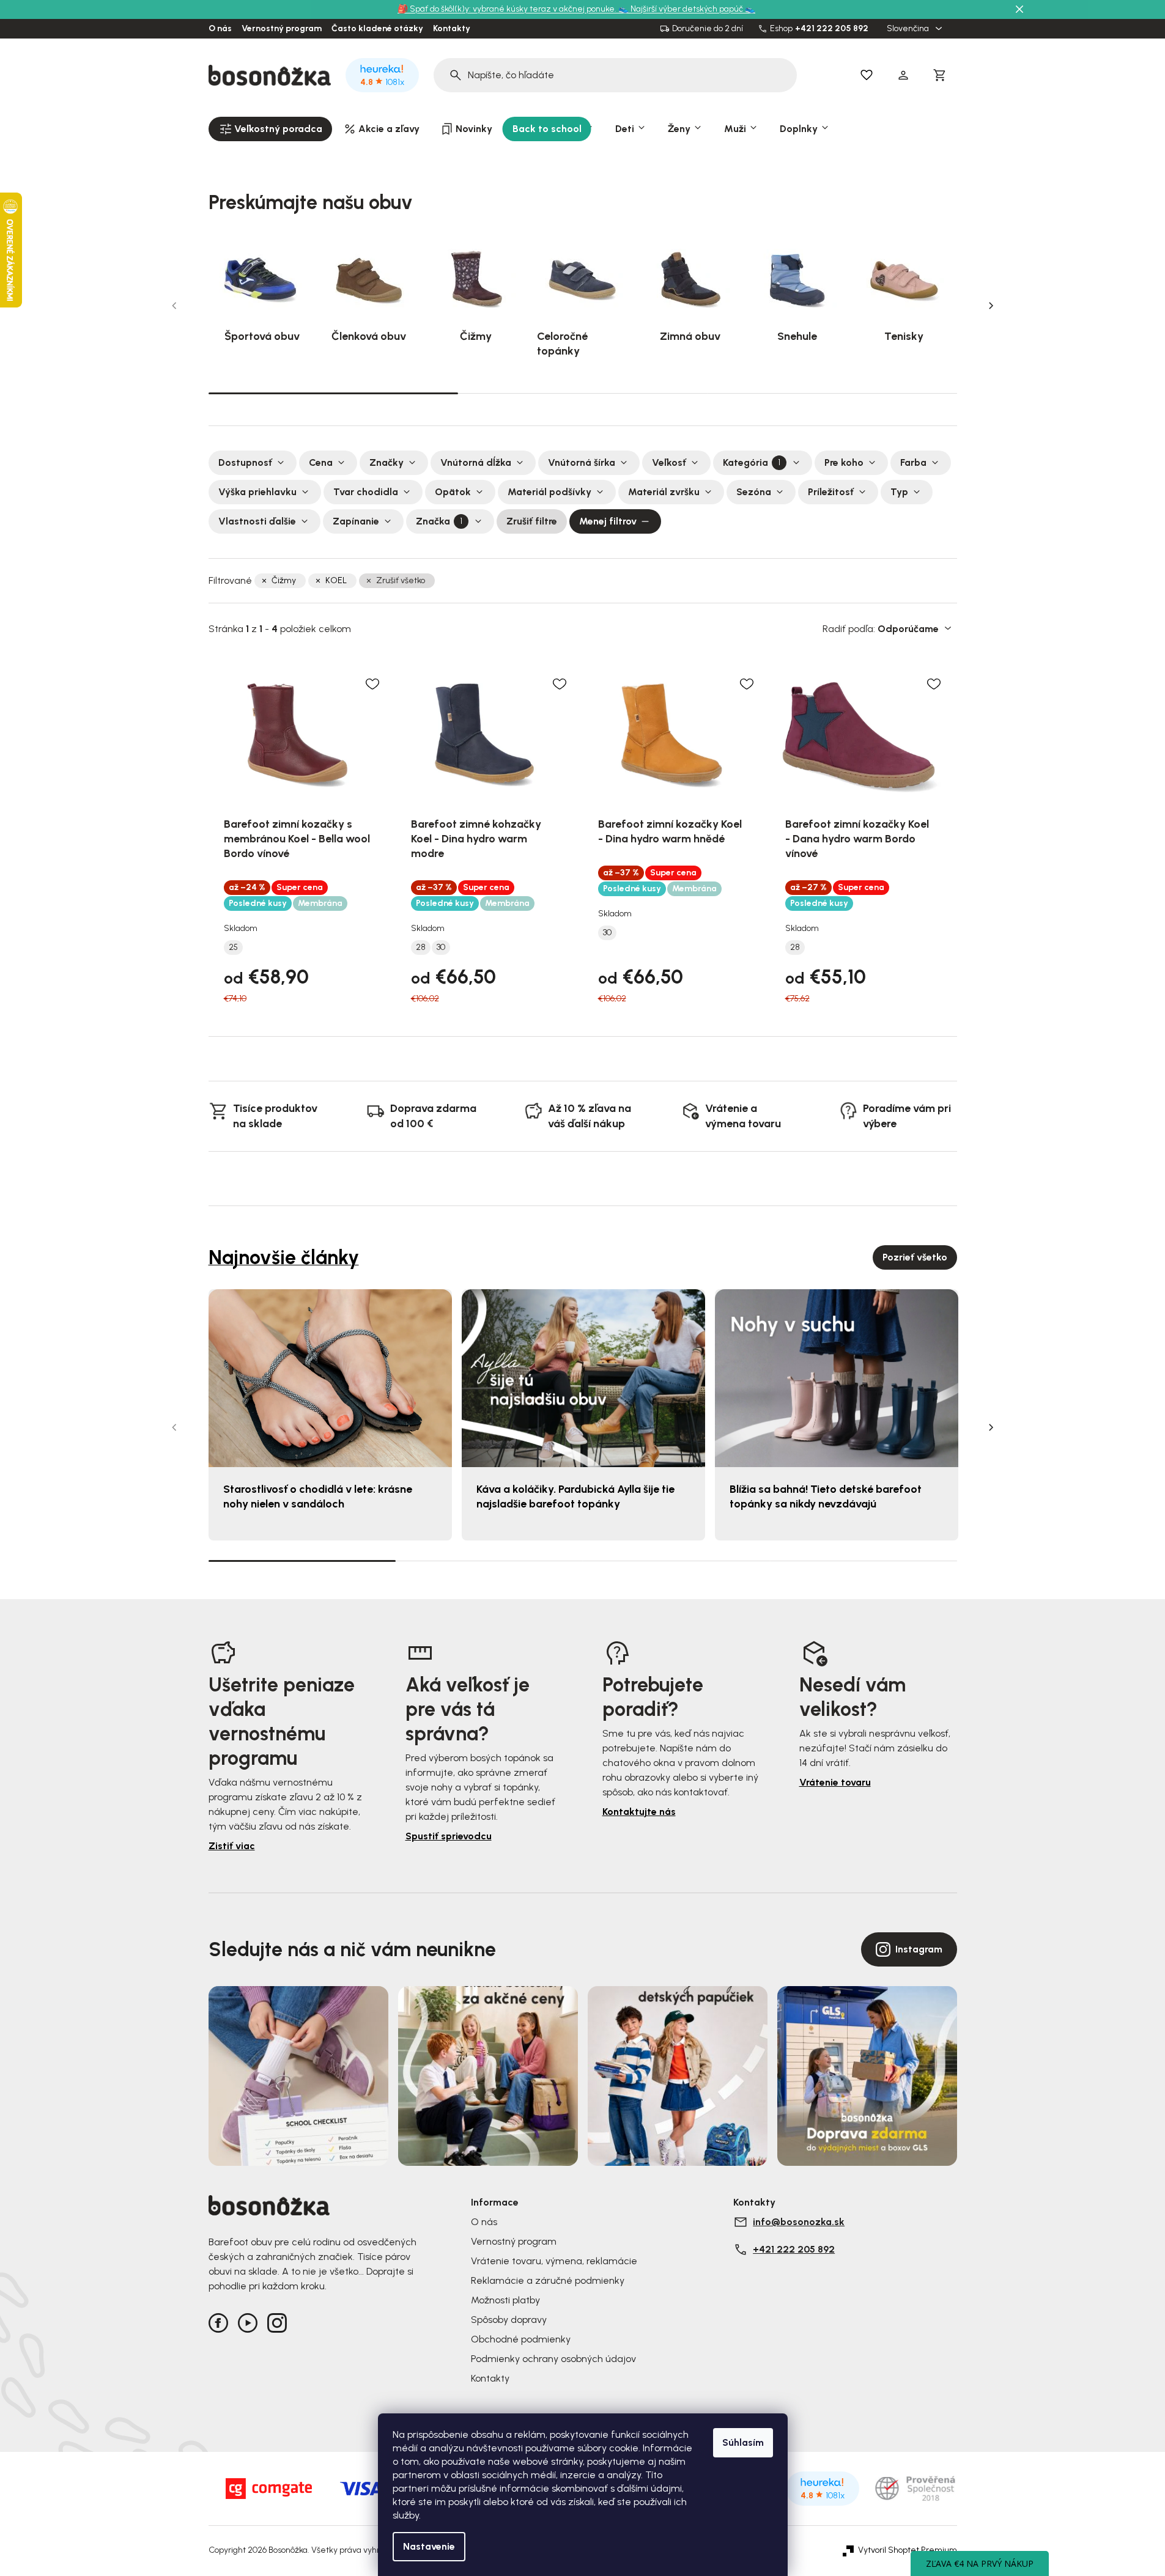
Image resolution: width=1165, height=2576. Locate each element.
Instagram (919, 1949)
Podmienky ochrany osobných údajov (553, 2359)
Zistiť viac (232, 1846)
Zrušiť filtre (532, 521)
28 (421, 948)
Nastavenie (429, 2546)
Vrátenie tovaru (835, 1782)
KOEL (336, 580)
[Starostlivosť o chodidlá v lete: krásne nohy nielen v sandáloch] (330, 1378)
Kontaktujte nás (639, 1812)
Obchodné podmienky (521, 2339)
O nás (220, 29)
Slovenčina (909, 29)
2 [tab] (583, 393)
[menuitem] (270, 129)
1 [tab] (333, 392)
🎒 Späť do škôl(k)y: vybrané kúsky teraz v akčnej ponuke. (508, 9)
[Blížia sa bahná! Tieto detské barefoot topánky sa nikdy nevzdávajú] (837, 1378)
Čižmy (284, 580)
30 (441, 948)
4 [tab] (864, 1561)
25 (233, 948)
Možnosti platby (505, 2300)
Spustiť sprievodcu (449, 1836)
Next (991, 306)
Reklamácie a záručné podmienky (548, 2280)
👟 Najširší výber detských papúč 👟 (687, 9)
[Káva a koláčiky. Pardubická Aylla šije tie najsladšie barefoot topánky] (583, 1378)
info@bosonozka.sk (799, 2222)
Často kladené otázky (377, 29)
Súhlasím (743, 2442)
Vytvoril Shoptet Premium (908, 2550)
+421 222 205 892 (832, 29)
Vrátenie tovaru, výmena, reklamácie (554, 2261)
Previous (174, 306)
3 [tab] (832, 393)
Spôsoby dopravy (509, 2320)
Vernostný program (282, 29)
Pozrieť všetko (915, 1257)
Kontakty (452, 29)
